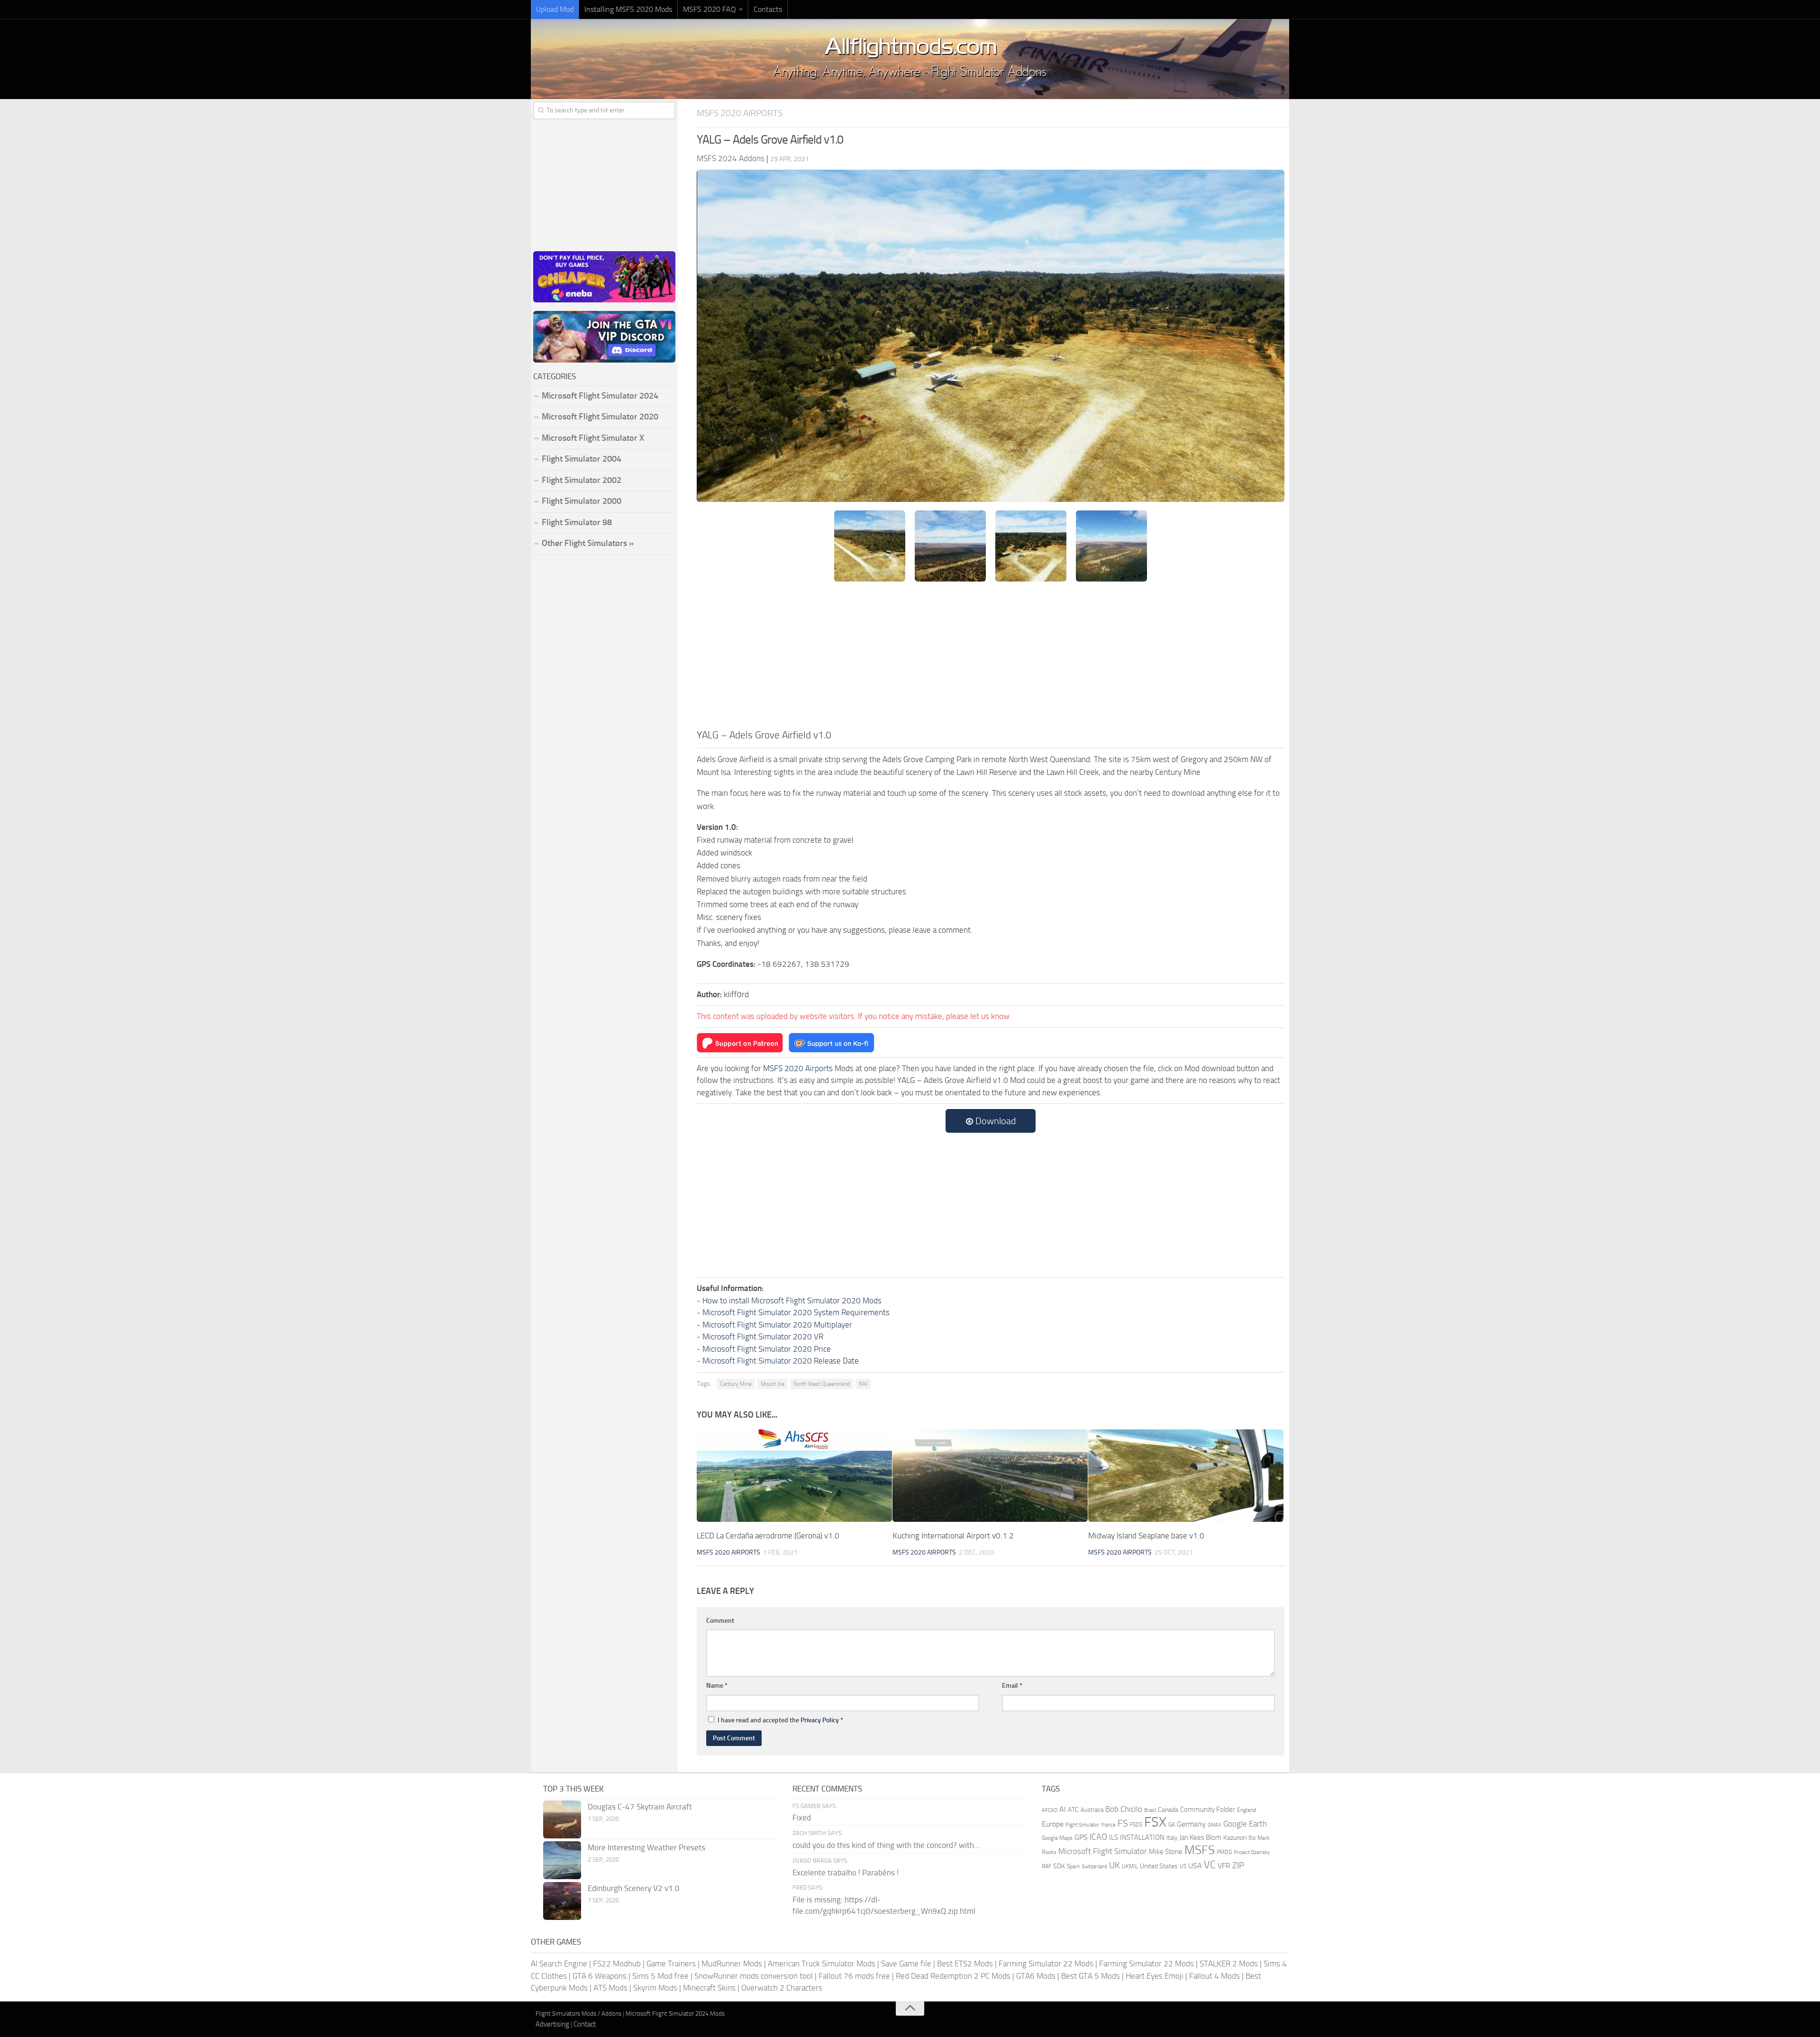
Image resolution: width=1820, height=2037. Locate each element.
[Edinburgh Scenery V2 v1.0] (562, 1901)
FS (1123, 1823)
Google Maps (1057, 1838)
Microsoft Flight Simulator (1103, 1851)
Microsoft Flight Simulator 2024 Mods (675, 2014)
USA (1195, 1866)
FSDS (1136, 1825)
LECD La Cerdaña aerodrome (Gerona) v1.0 (768, 1536)
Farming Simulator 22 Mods (1046, 1964)
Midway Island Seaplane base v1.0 (1146, 1536)
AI (1063, 1809)
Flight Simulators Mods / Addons (578, 2014)
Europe (1053, 1824)
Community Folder (1208, 1810)
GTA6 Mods (1036, 1976)
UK (1115, 1865)
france (1109, 1825)
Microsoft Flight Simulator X (593, 438)
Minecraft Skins (709, 1988)
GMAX (1215, 1825)
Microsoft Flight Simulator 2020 (600, 417)
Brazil (1150, 1810)
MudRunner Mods (732, 1964)
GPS (1081, 1837)
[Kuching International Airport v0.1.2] (990, 1476)
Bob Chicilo (1124, 1809)
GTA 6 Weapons (600, 1976)
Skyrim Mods (655, 1988)
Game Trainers (671, 1964)
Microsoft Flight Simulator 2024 (600, 396)
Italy (1172, 1838)
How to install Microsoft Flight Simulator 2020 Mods (792, 1300)
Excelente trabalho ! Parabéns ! (846, 1873)
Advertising (552, 2024)
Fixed (802, 1818)
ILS (1114, 1837)
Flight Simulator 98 (577, 522)
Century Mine (736, 1384)
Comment (720, 1621)
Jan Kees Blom (1200, 1837)
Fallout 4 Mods (1215, 1976)
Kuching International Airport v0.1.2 (953, 1536)
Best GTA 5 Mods (1091, 1976)
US (1183, 1866)
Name (717, 1686)
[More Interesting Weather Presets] (562, 1860)
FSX (1155, 1822)
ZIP (1238, 1865)
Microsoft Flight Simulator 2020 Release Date (781, 1361)
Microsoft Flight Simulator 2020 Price (767, 1349)
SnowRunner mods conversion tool (754, 1976)
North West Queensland (822, 1384)
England (1247, 1810)
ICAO (1098, 1837)
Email (1012, 1686)
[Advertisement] (991, 656)
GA (1172, 1825)
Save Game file (906, 1964)
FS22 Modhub (617, 1964)
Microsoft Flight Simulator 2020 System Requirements (796, 1312)
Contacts (768, 9)
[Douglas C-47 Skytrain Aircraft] (562, 1819)
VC (1210, 1865)
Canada (1168, 1810)
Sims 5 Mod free (660, 1976)
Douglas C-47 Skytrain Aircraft (640, 1807)
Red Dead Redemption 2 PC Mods (953, 1976)
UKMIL (1130, 1866)
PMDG (1224, 1852)
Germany (1191, 1824)
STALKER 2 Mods (1229, 1964)
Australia (1092, 1810)
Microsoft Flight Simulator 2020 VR (763, 1337)
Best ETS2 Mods (965, 1964)
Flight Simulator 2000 (582, 501)
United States (1159, 1866)
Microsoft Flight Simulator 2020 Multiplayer (777, 1325)
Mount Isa (773, 1384)
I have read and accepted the (780, 1720)
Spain (1073, 1866)
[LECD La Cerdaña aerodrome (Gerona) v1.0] (794, 1476)
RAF (1046, 1866)
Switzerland (1094, 1867)
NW (863, 1384)
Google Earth (1245, 1824)
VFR (1224, 1866)
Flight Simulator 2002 (582, 480)
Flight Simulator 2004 (582, 459)
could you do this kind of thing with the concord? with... (886, 1845)
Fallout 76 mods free (854, 1976)
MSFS (1200, 1850)
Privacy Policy (820, 1720)
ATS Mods (610, 1988)
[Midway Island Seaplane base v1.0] (1186, 1476)
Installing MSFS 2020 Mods (628, 9)
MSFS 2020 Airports (740, 113)
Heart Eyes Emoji (1155, 1976)
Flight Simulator (1083, 1825)
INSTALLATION (1142, 1837)
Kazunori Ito (1239, 1838)
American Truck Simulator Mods (822, 1964)
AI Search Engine (559, 1964)
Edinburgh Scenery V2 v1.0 (634, 1888)
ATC (1073, 1810)
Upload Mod (555, 9)
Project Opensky (1252, 1852)
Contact (585, 2024)
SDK (1059, 1866)
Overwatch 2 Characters (782, 1988)
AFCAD (1050, 1810)
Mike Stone (1166, 1852)
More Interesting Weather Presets (646, 1847)
